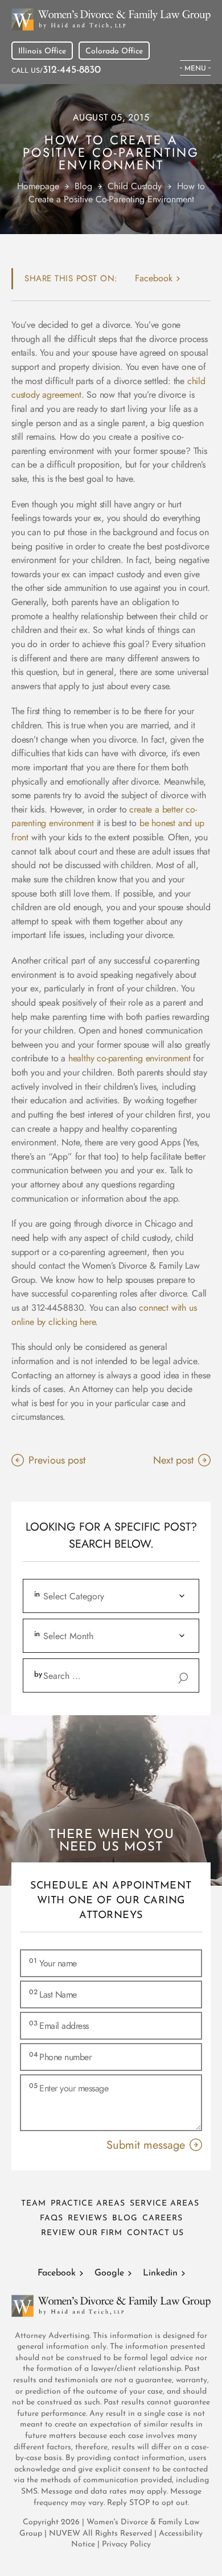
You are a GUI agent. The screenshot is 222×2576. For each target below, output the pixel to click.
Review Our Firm (82, 2233)
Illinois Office (42, 51)
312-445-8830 (72, 70)
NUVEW (65, 2534)
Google (109, 2273)
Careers (163, 2218)
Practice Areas (88, 2204)
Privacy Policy (126, 2544)
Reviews (88, 2218)
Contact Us (155, 2233)
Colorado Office (114, 51)
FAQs (52, 2218)
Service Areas (165, 2204)
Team (34, 2204)
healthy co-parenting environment (129, 1058)
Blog (125, 2218)
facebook (154, 278)
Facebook (57, 2273)
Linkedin (160, 2273)
